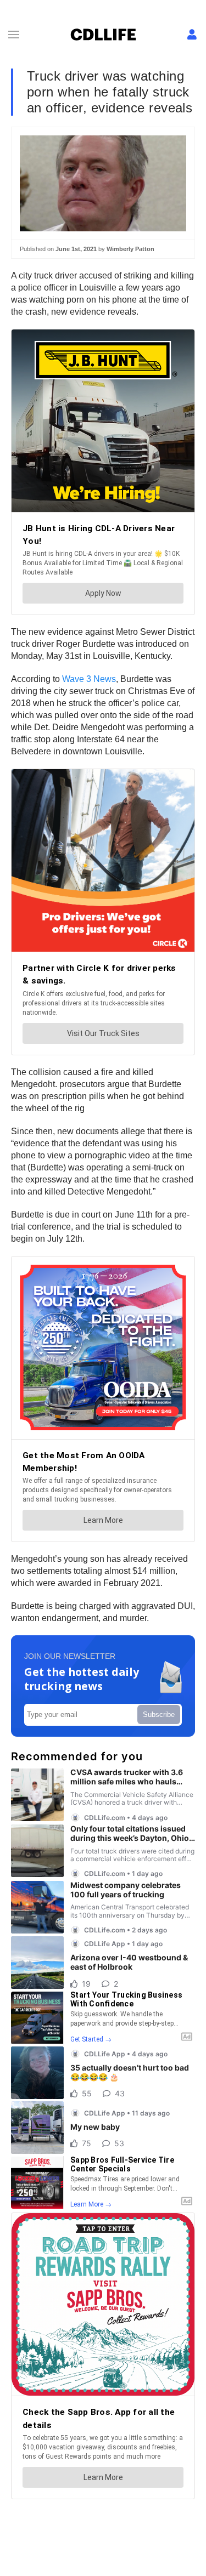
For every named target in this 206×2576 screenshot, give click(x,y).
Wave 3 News (89, 679)
